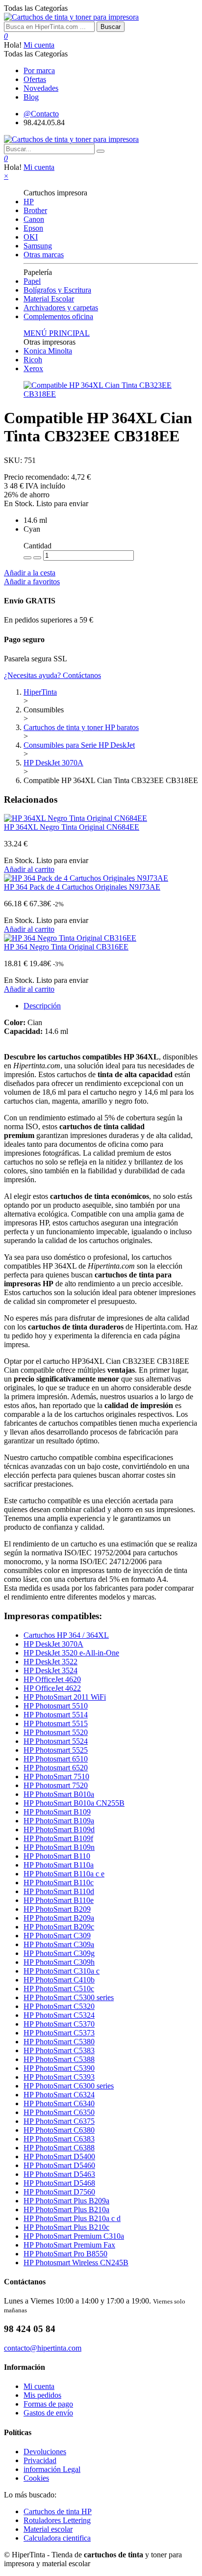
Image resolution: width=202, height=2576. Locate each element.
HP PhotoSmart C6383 (59, 2139)
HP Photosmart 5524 (56, 1741)
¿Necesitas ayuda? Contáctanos (52, 675)
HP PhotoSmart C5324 (59, 2015)
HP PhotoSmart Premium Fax (69, 2245)
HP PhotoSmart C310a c (62, 1971)
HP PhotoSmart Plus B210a (66, 2210)
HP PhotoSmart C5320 (59, 2006)
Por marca (39, 70)
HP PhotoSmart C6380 (59, 2130)
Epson (33, 228)
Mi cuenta (39, 45)
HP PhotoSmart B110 (57, 1856)
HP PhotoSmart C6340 (59, 2103)
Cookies (36, 2478)
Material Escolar (49, 299)
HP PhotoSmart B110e (59, 1900)
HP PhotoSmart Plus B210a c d (72, 2218)
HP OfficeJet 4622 (52, 1688)
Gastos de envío (48, 2413)
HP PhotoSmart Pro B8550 (65, 2254)
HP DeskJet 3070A (53, 1644)
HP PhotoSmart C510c (59, 1989)
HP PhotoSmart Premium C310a (74, 2236)
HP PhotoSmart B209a (59, 1918)
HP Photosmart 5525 (56, 1750)
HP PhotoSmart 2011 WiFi (65, 1697)
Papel (32, 281)
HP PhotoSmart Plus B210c (66, 2227)
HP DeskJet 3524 (50, 1670)
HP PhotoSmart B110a (59, 1865)
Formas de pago (48, 2404)
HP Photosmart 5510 (56, 1706)
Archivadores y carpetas (61, 308)
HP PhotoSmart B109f (58, 1838)
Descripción (42, 1006)
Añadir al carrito (29, 869)
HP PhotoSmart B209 (57, 1909)
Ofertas (35, 79)
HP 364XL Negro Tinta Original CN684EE (72, 827)
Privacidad (40, 2460)
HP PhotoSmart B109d (59, 1830)
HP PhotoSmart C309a (59, 1944)
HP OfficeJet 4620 (52, 1679)
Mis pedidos (42, 2395)
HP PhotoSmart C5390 (59, 2068)
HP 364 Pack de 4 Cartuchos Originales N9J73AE (82, 887)
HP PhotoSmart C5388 (59, 2059)
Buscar (111, 27)
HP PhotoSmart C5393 (59, 2077)
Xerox (33, 368)
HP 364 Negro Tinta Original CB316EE (66, 947)
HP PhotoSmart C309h (59, 1962)
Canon (34, 219)
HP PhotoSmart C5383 (59, 2050)
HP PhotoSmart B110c (59, 1883)
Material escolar (48, 2529)
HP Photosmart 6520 (56, 1768)
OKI (31, 237)
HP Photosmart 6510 (56, 1759)
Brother (35, 210)
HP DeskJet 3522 (50, 1662)
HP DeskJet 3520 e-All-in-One (71, 1653)
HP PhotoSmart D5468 (59, 2183)
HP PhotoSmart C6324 (59, 2095)
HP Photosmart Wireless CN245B (76, 2263)
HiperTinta (40, 692)
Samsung (38, 246)
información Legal (52, 2469)
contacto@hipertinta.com (43, 2348)
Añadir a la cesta (30, 573)
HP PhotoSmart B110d (59, 1891)
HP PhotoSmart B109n (59, 1847)
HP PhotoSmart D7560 (59, 2192)
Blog (31, 97)
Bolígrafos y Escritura (57, 290)
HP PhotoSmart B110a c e (64, 1874)
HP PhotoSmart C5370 (59, 2024)
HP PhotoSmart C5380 (59, 2042)
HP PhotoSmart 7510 (56, 1776)
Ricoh (33, 360)
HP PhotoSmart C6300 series (69, 2086)
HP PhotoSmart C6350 (59, 2112)
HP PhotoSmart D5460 (59, 2165)
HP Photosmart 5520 (56, 1732)
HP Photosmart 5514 (56, 1715)
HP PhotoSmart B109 (57, 1812)
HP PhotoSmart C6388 (59, 2148)
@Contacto (41, 114)
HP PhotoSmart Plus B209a (66, 2201)
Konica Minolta (48, 351)
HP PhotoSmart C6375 (59, 2121)
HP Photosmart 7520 (56, 1785)
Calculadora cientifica (57, 2538)
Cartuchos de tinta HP (58, 2511)
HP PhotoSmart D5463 (59, 2174)
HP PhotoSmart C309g (59, 1953)
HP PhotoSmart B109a (59, 1821)
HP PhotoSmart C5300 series (69, 1997)
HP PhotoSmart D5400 (59, 2156)
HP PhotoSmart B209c (59, 1927)
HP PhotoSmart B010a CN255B (74, 1803)
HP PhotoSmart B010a (59, 1794)
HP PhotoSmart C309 (57, 1936)
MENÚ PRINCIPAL (57, 333)
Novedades (41, 88)
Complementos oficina (58, 316)
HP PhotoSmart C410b (59, 1980)
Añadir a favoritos (32, 582)
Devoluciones (45, 2452)
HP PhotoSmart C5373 (59, 2033)
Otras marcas (44, 255)
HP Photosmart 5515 (56, 1723)
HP (29, 202)
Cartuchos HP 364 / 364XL (66, 1635)
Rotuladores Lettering (57, 2520)
